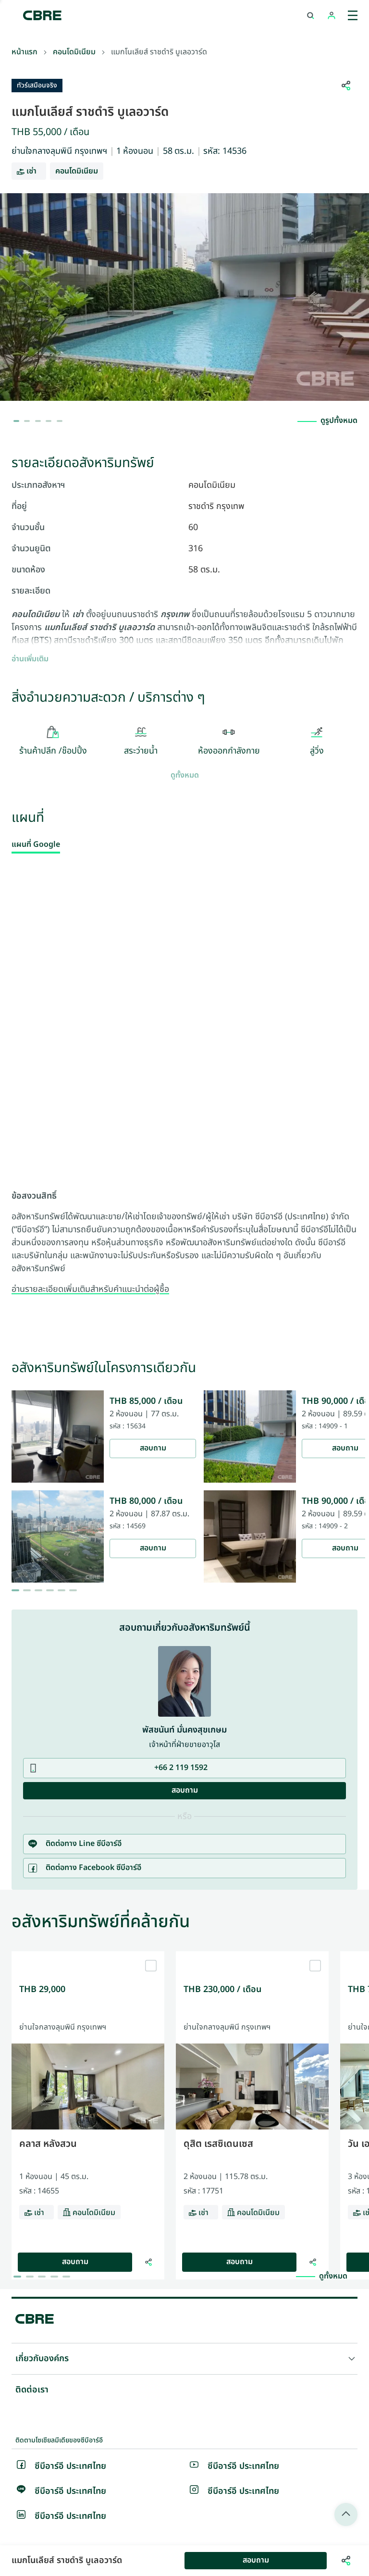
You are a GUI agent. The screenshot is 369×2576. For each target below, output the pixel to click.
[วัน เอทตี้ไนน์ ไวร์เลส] (343, 2262)
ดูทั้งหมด (185, 776)
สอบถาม (153, 1448)
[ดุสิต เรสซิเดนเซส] (252, 1955)
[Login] (332, 15)
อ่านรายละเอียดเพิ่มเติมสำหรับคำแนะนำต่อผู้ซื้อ (90, 1289)
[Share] (148, 2262)
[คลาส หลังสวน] (88, 1955)
